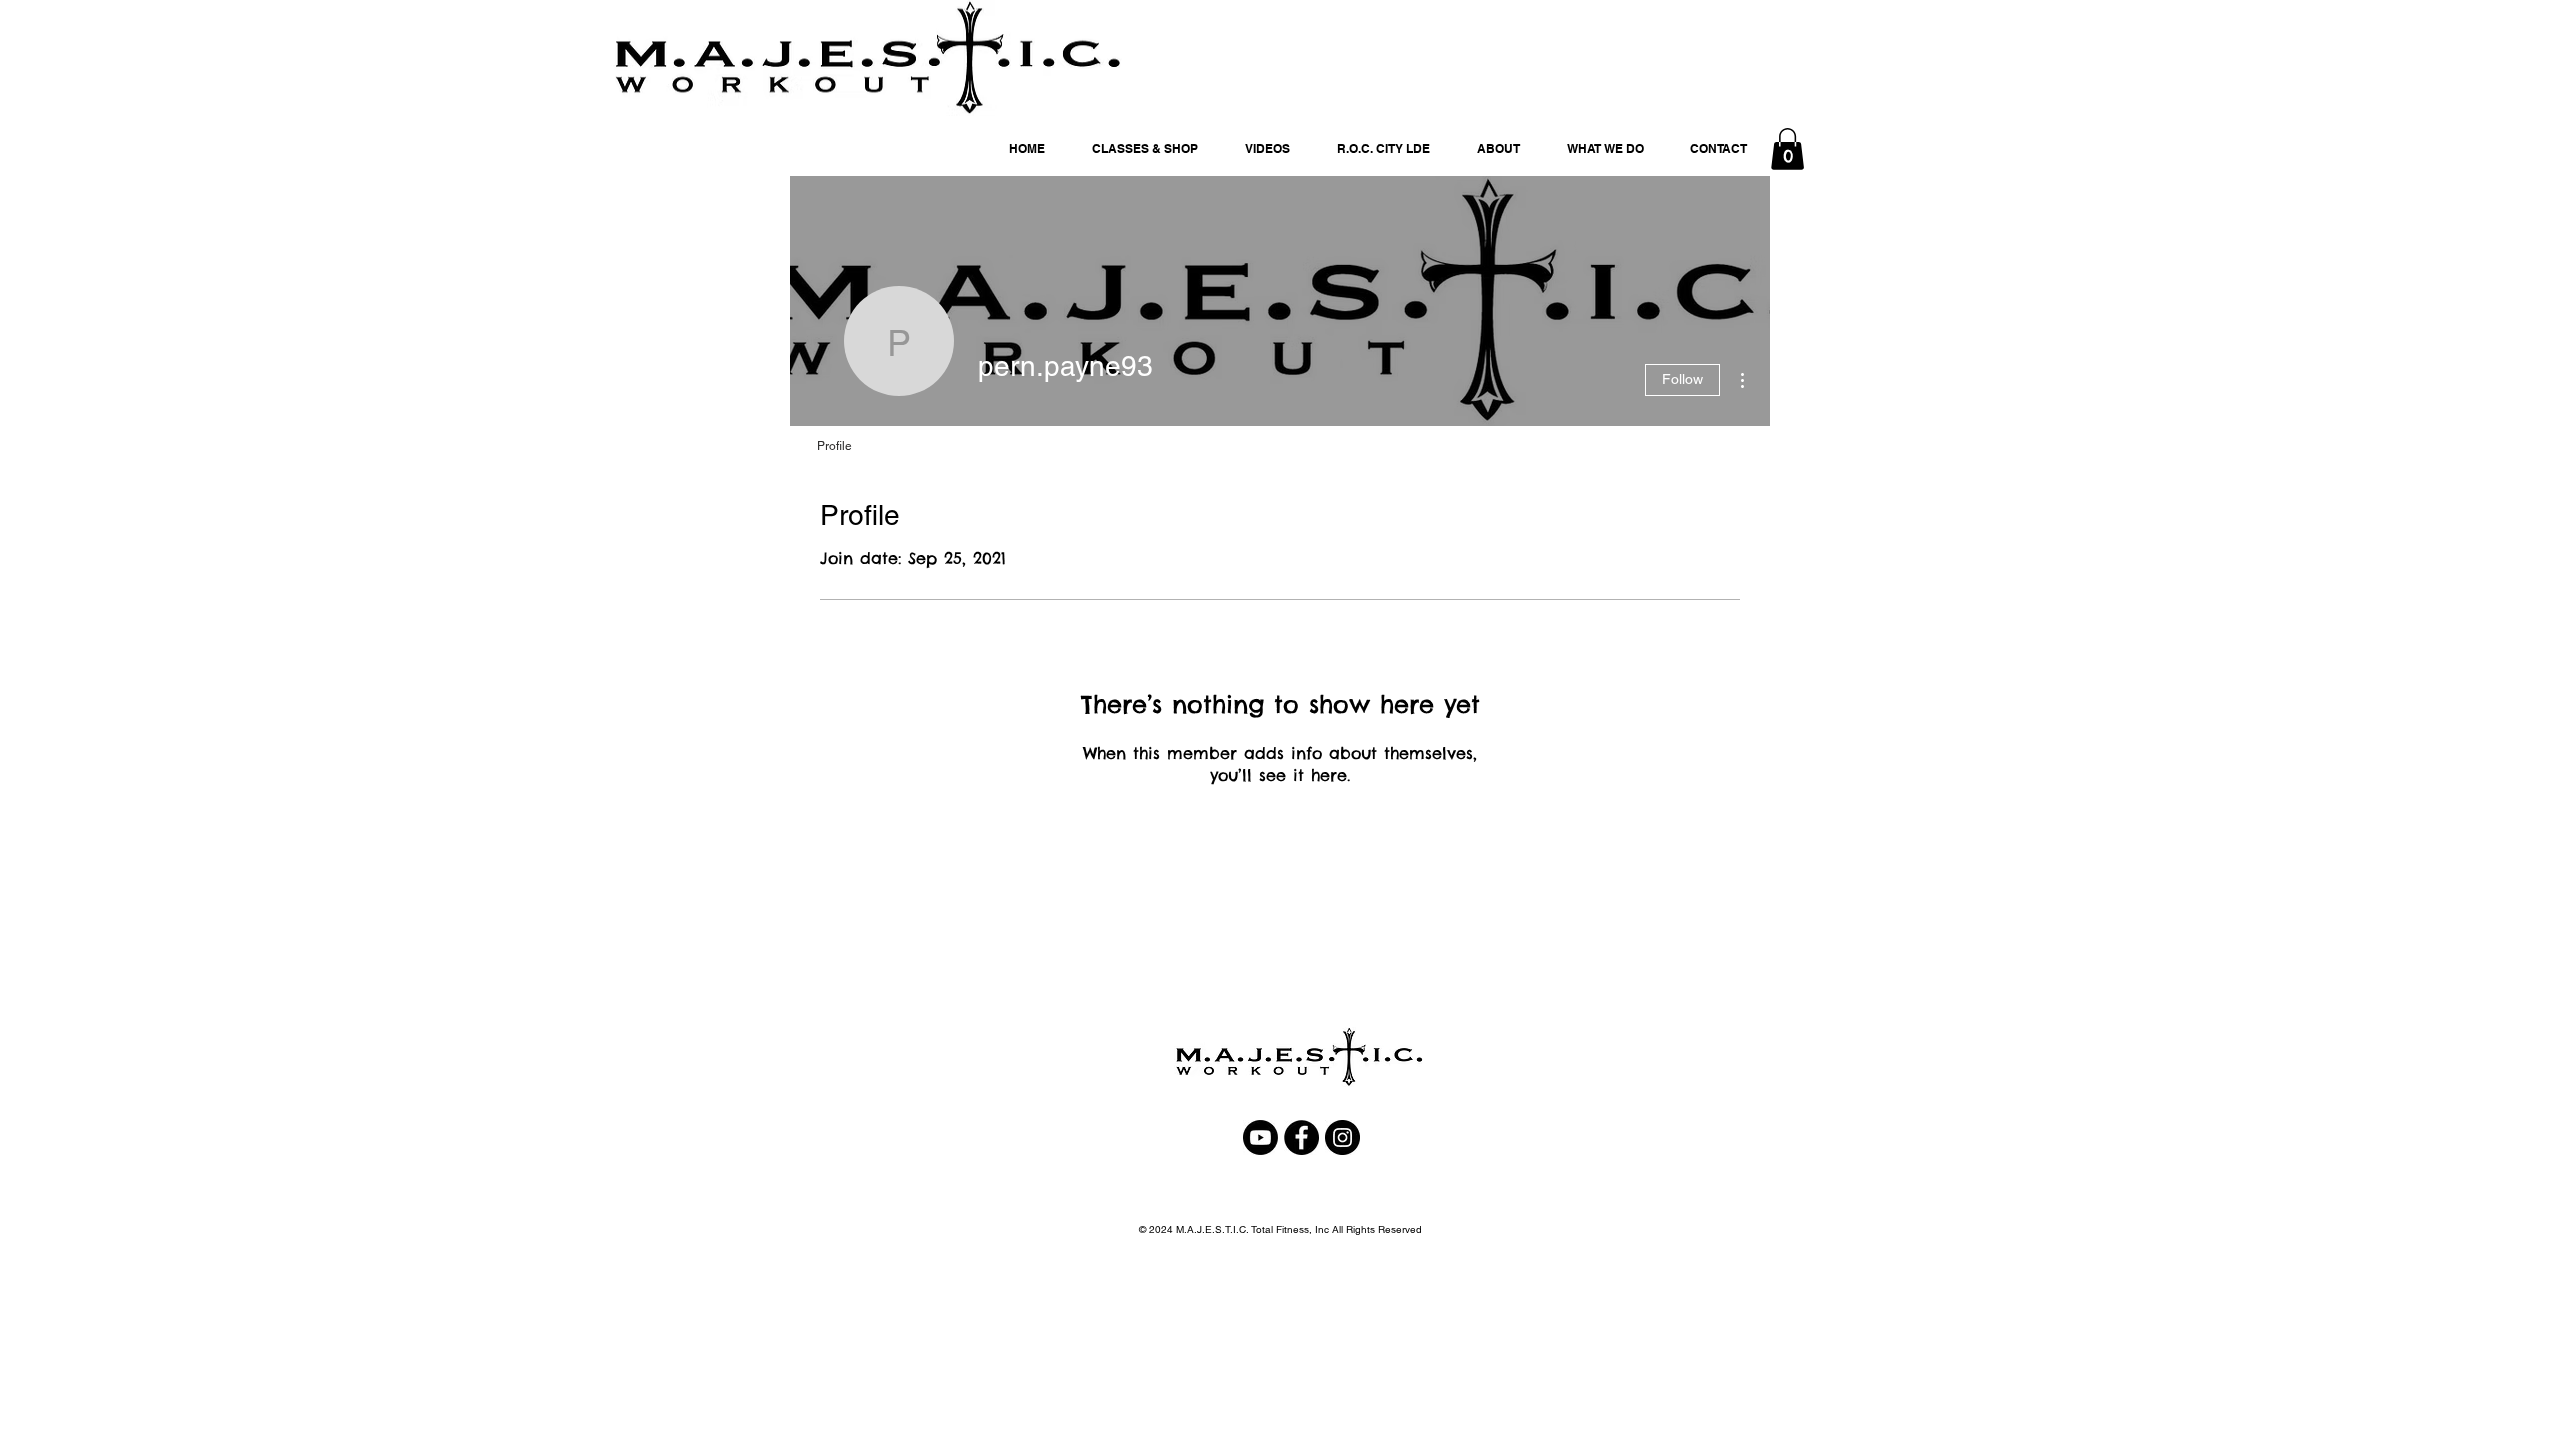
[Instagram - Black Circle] (1342, 1137)
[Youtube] (1260, 1137)
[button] (1787, 149)
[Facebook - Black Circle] (1301, 1137)
